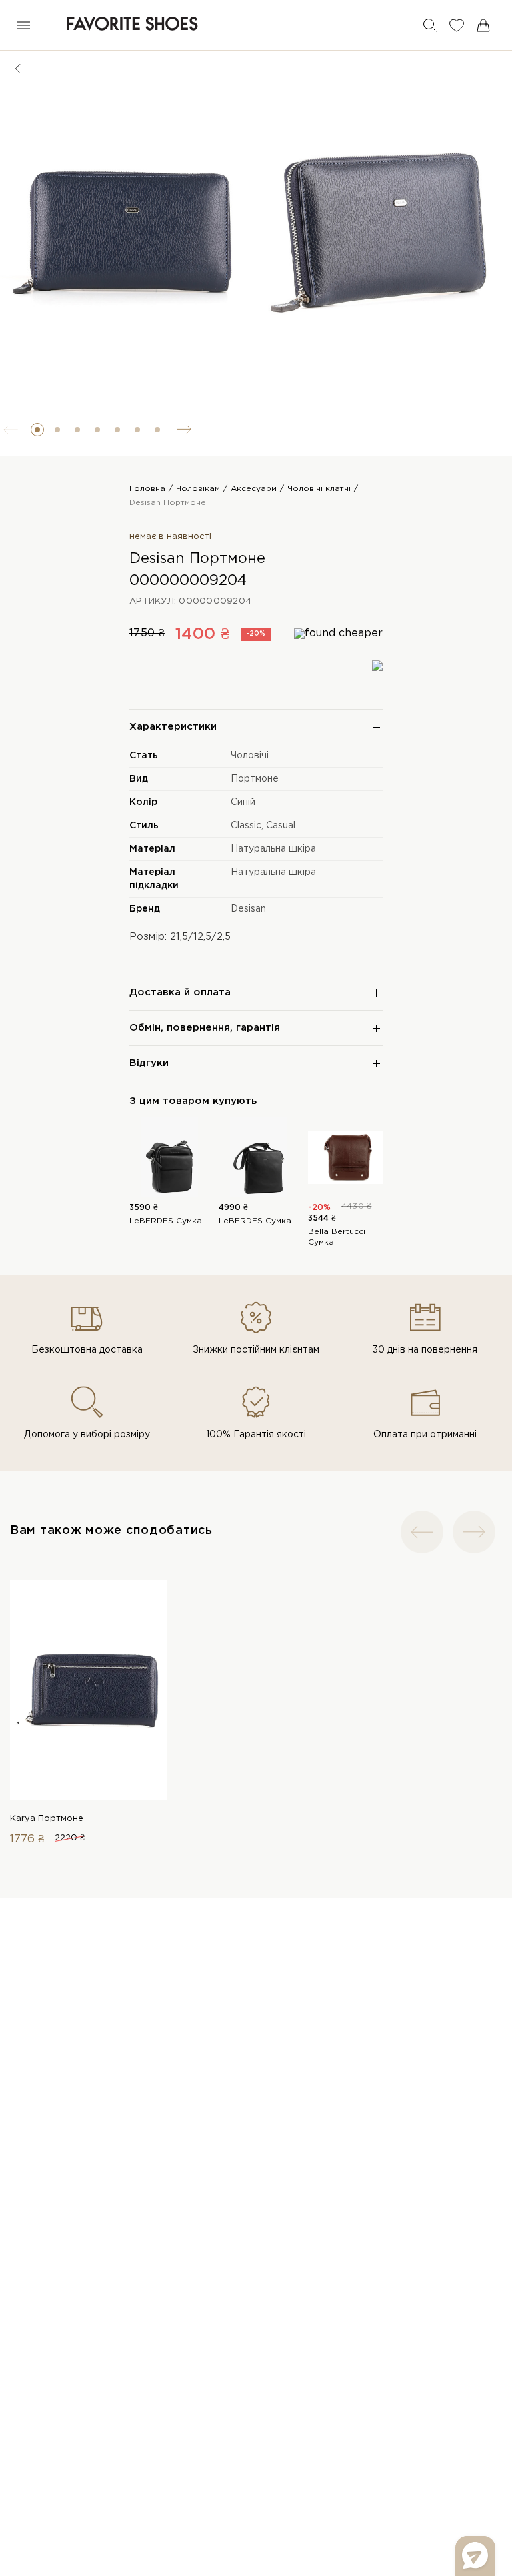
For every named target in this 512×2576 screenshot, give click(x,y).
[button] (37, 430)
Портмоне (255, 779)
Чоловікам (198, 489)
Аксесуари (254, 489)
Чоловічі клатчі (319, 489)
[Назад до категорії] (18, 69)
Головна (147, 489)
